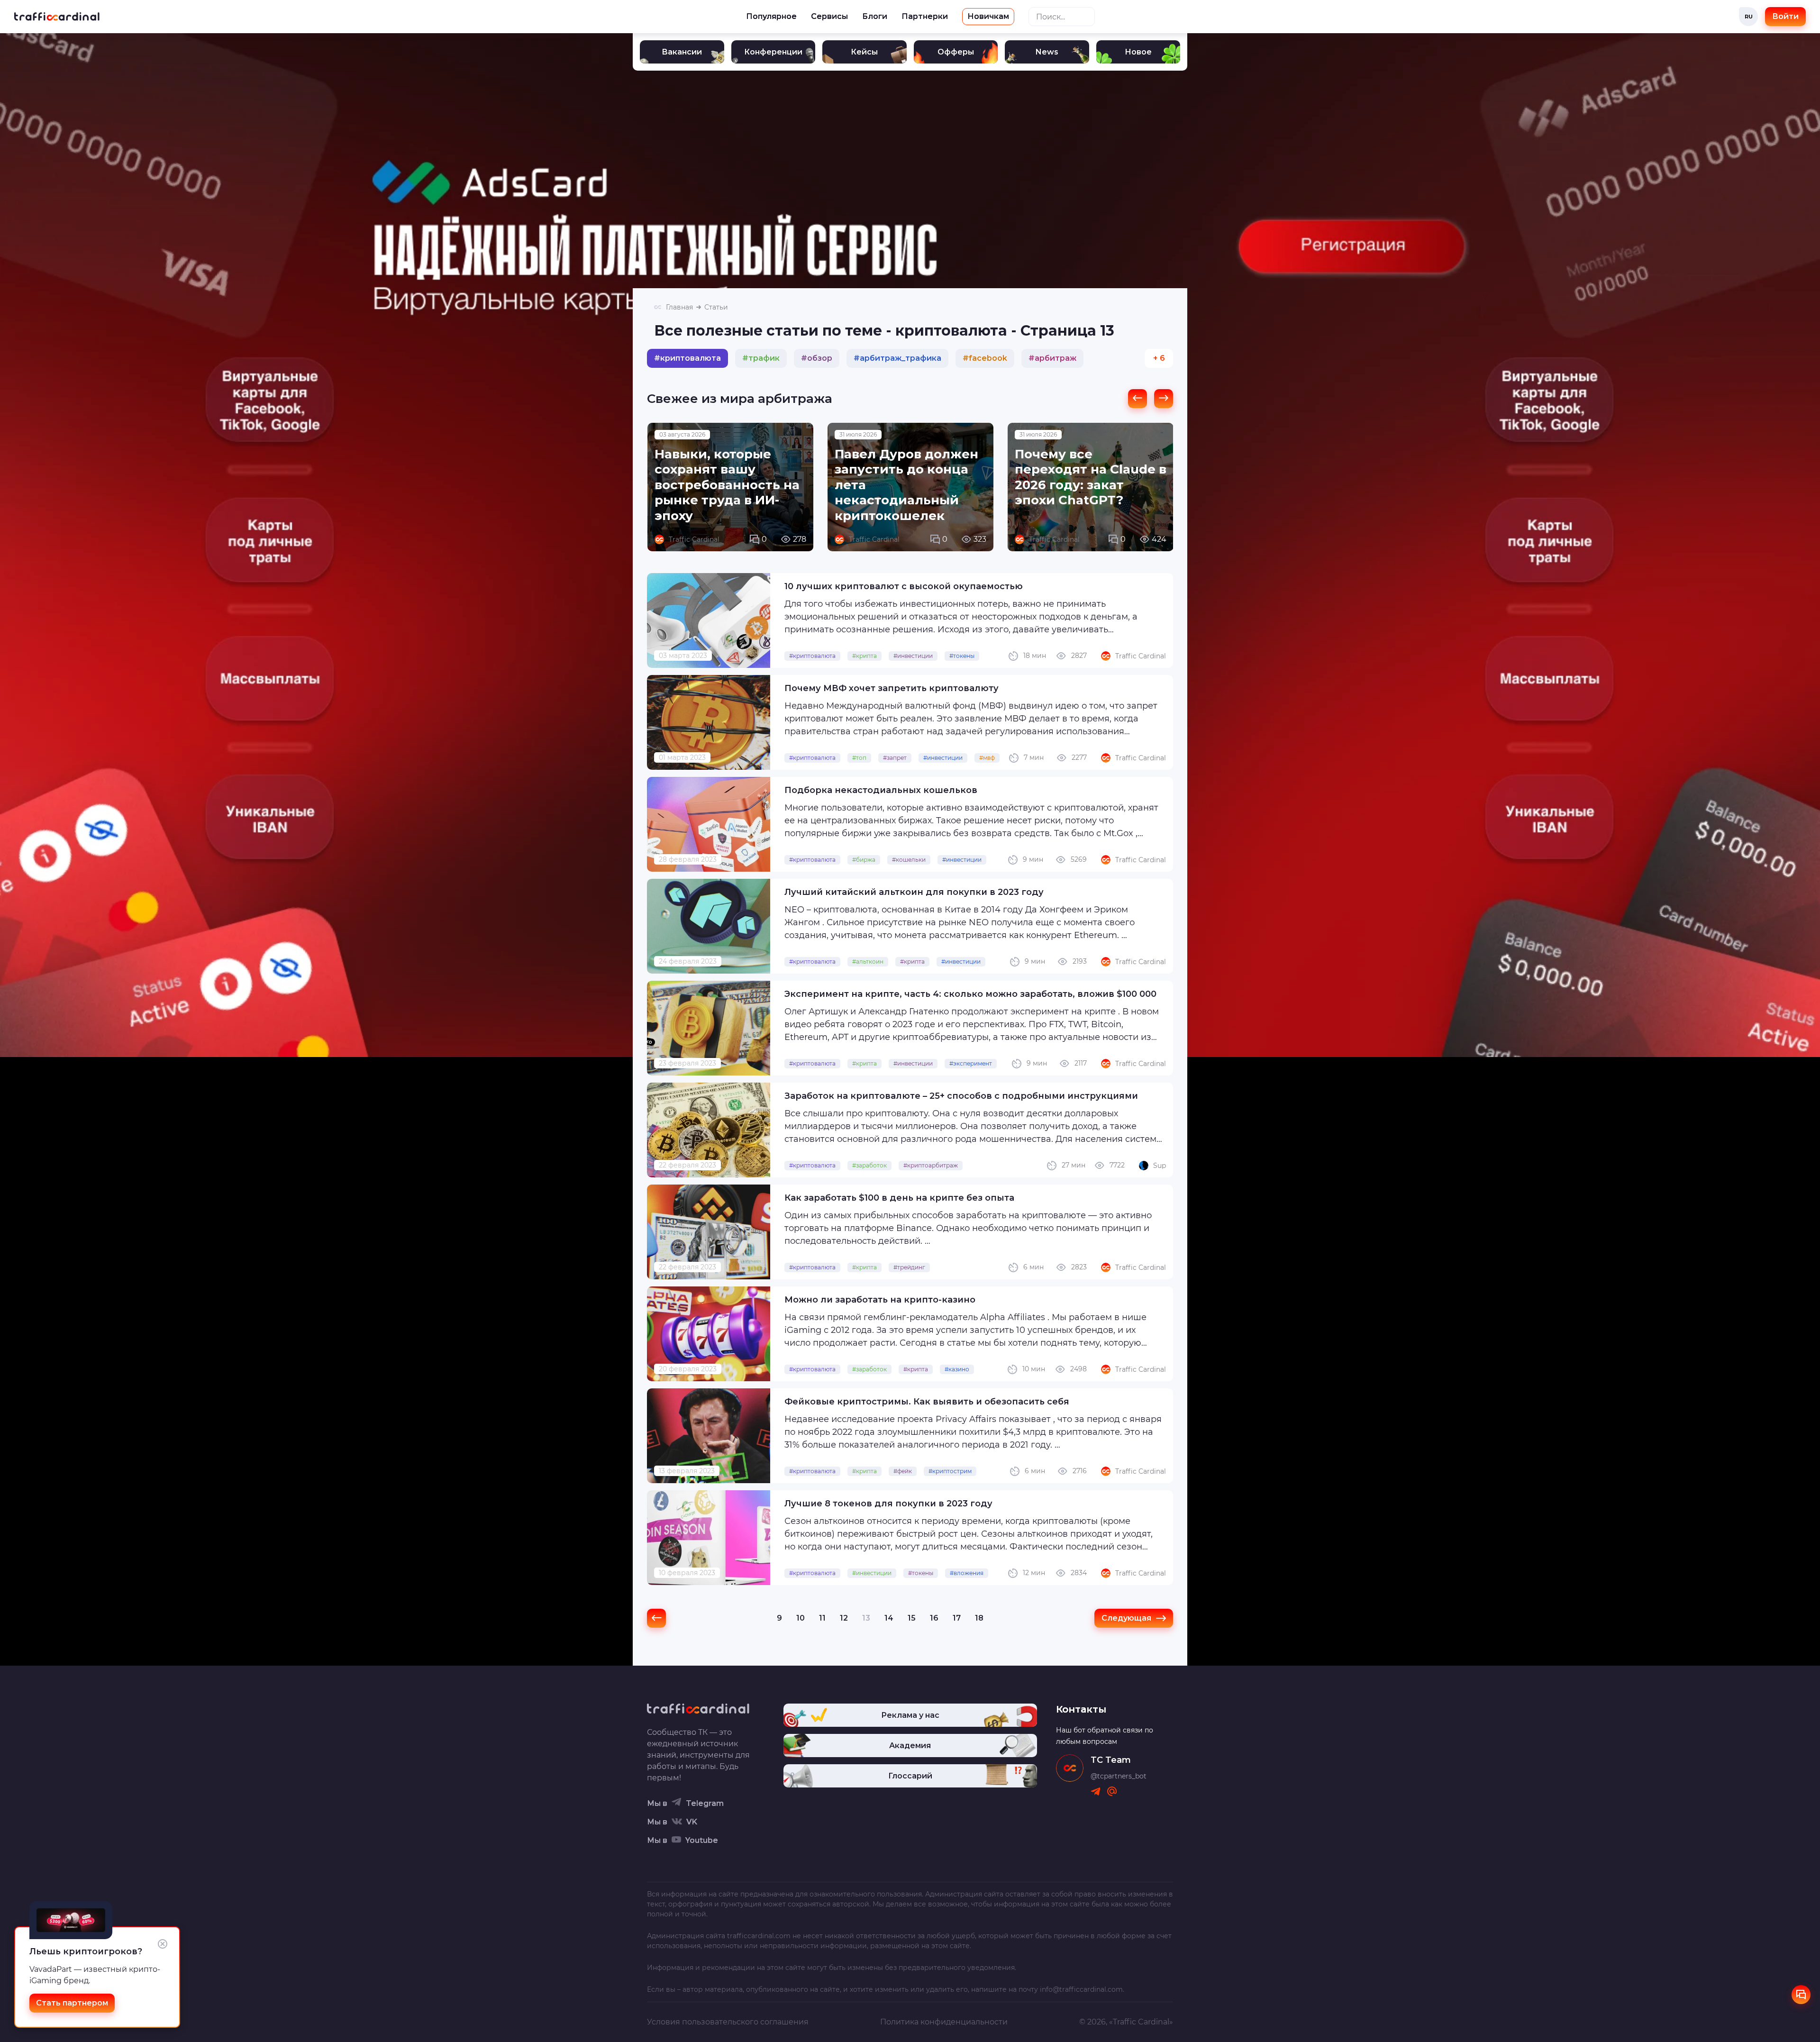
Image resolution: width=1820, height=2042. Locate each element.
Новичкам (988, 16)
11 (822, 1618)
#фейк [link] (903, 1471)
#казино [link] (957, 1369)
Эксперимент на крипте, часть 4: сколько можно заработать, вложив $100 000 (970, 994)
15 (912, 1618)
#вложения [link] (967, 1573)
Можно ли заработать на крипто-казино (880, 1300)
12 (844, 1618)
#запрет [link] (895, 758)
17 (957, 1618)
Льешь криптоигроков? (86, 1951)
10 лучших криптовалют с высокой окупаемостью (904, 586)
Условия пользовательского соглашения (728, 2022)
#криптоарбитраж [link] (931, 1165)
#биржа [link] (864, 860)
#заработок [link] (869, 1165)
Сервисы (829, 16)
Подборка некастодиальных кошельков (881, 790)
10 (801, 1618)
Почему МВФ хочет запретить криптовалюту (892, 688)
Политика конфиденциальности (944, 2022)
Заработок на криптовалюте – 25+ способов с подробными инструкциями (961, 1096)
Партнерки (925, 16)
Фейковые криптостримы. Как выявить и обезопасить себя (927, 1402)
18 (979, 1618)
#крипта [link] (864, 656)
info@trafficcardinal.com (1081, 1989)
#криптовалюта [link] (812, 656)
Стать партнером (72, 2003)
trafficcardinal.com (759, 1936)
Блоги (875, 16)
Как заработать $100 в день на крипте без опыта (899, 1198)
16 (934, 1618)
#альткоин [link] (868, 962)
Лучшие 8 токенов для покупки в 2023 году (888, 1504)
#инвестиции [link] (913, 656)
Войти (1785, 16)
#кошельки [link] (909, 860)
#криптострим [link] (950, 1471)
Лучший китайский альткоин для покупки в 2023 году (914, 892)
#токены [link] (962, 656)
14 (889, 1618)
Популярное (771, 16)
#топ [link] (859, 758)
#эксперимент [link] (971, 1063)
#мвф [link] (987, 758)
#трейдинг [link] (909, 1267)
